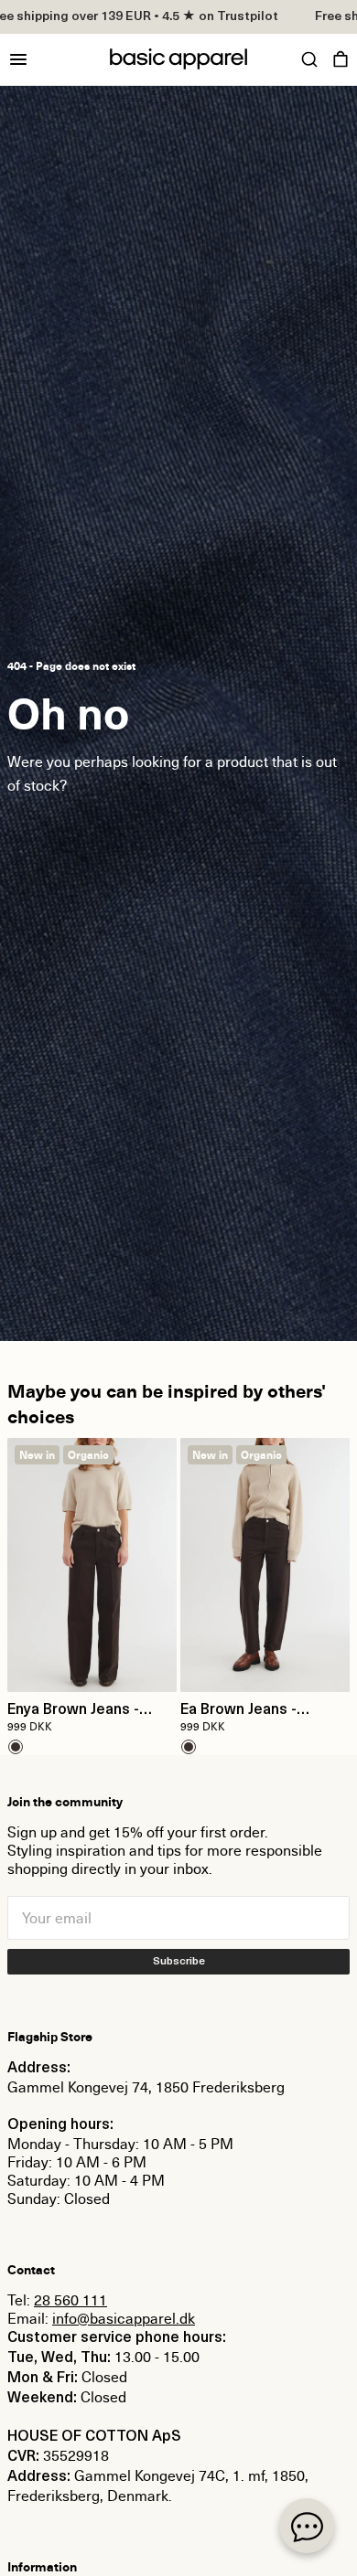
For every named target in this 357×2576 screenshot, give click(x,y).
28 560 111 (70, 2300)
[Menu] (18, 59)
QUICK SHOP (92, 1666)
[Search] (309, 59)
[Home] (178, 59)
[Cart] (341, 59)
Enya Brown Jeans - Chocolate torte (73, 1711)
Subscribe (179, 1962)
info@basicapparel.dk (124, 2318)
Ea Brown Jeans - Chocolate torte (238, 1711)
